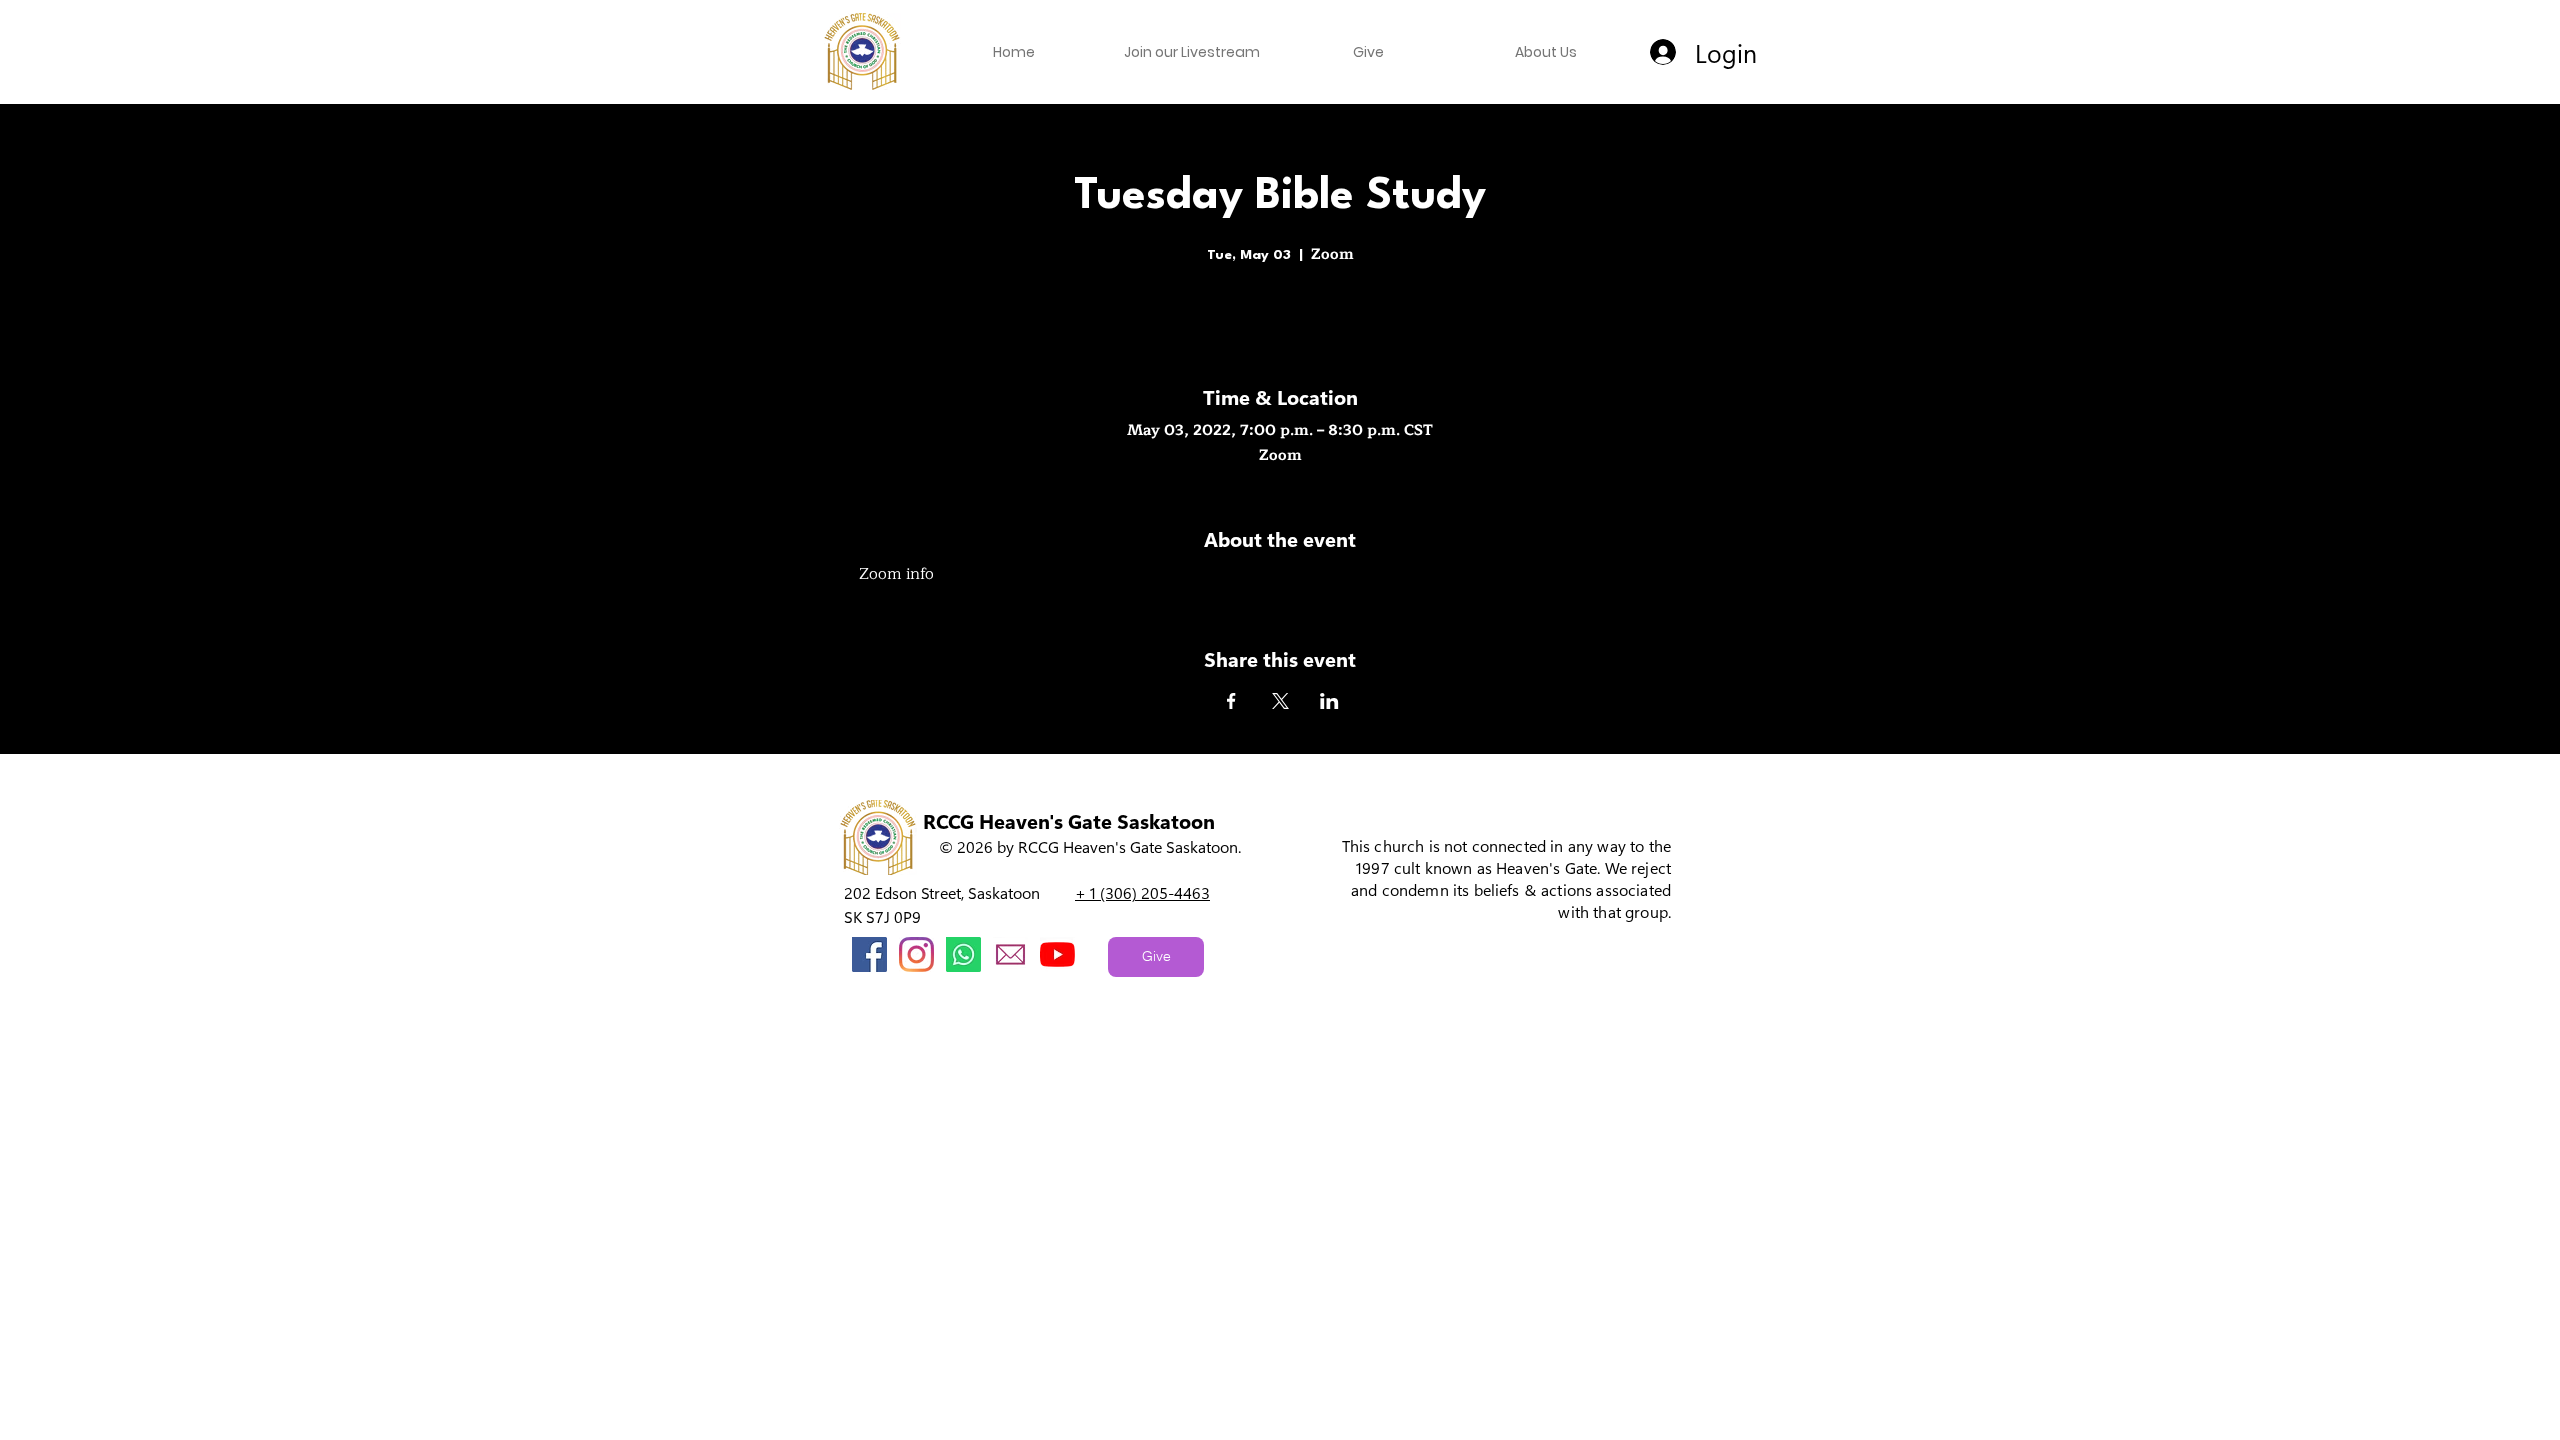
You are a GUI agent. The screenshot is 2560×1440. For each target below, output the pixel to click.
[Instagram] (916, 954)
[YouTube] (1057, 954)
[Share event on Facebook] (1231, 701)
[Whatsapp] (963, 954)
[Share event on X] (1280, 701)
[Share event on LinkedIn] (1329, 701)
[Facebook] (869, 954)
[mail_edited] (1010, 954)
